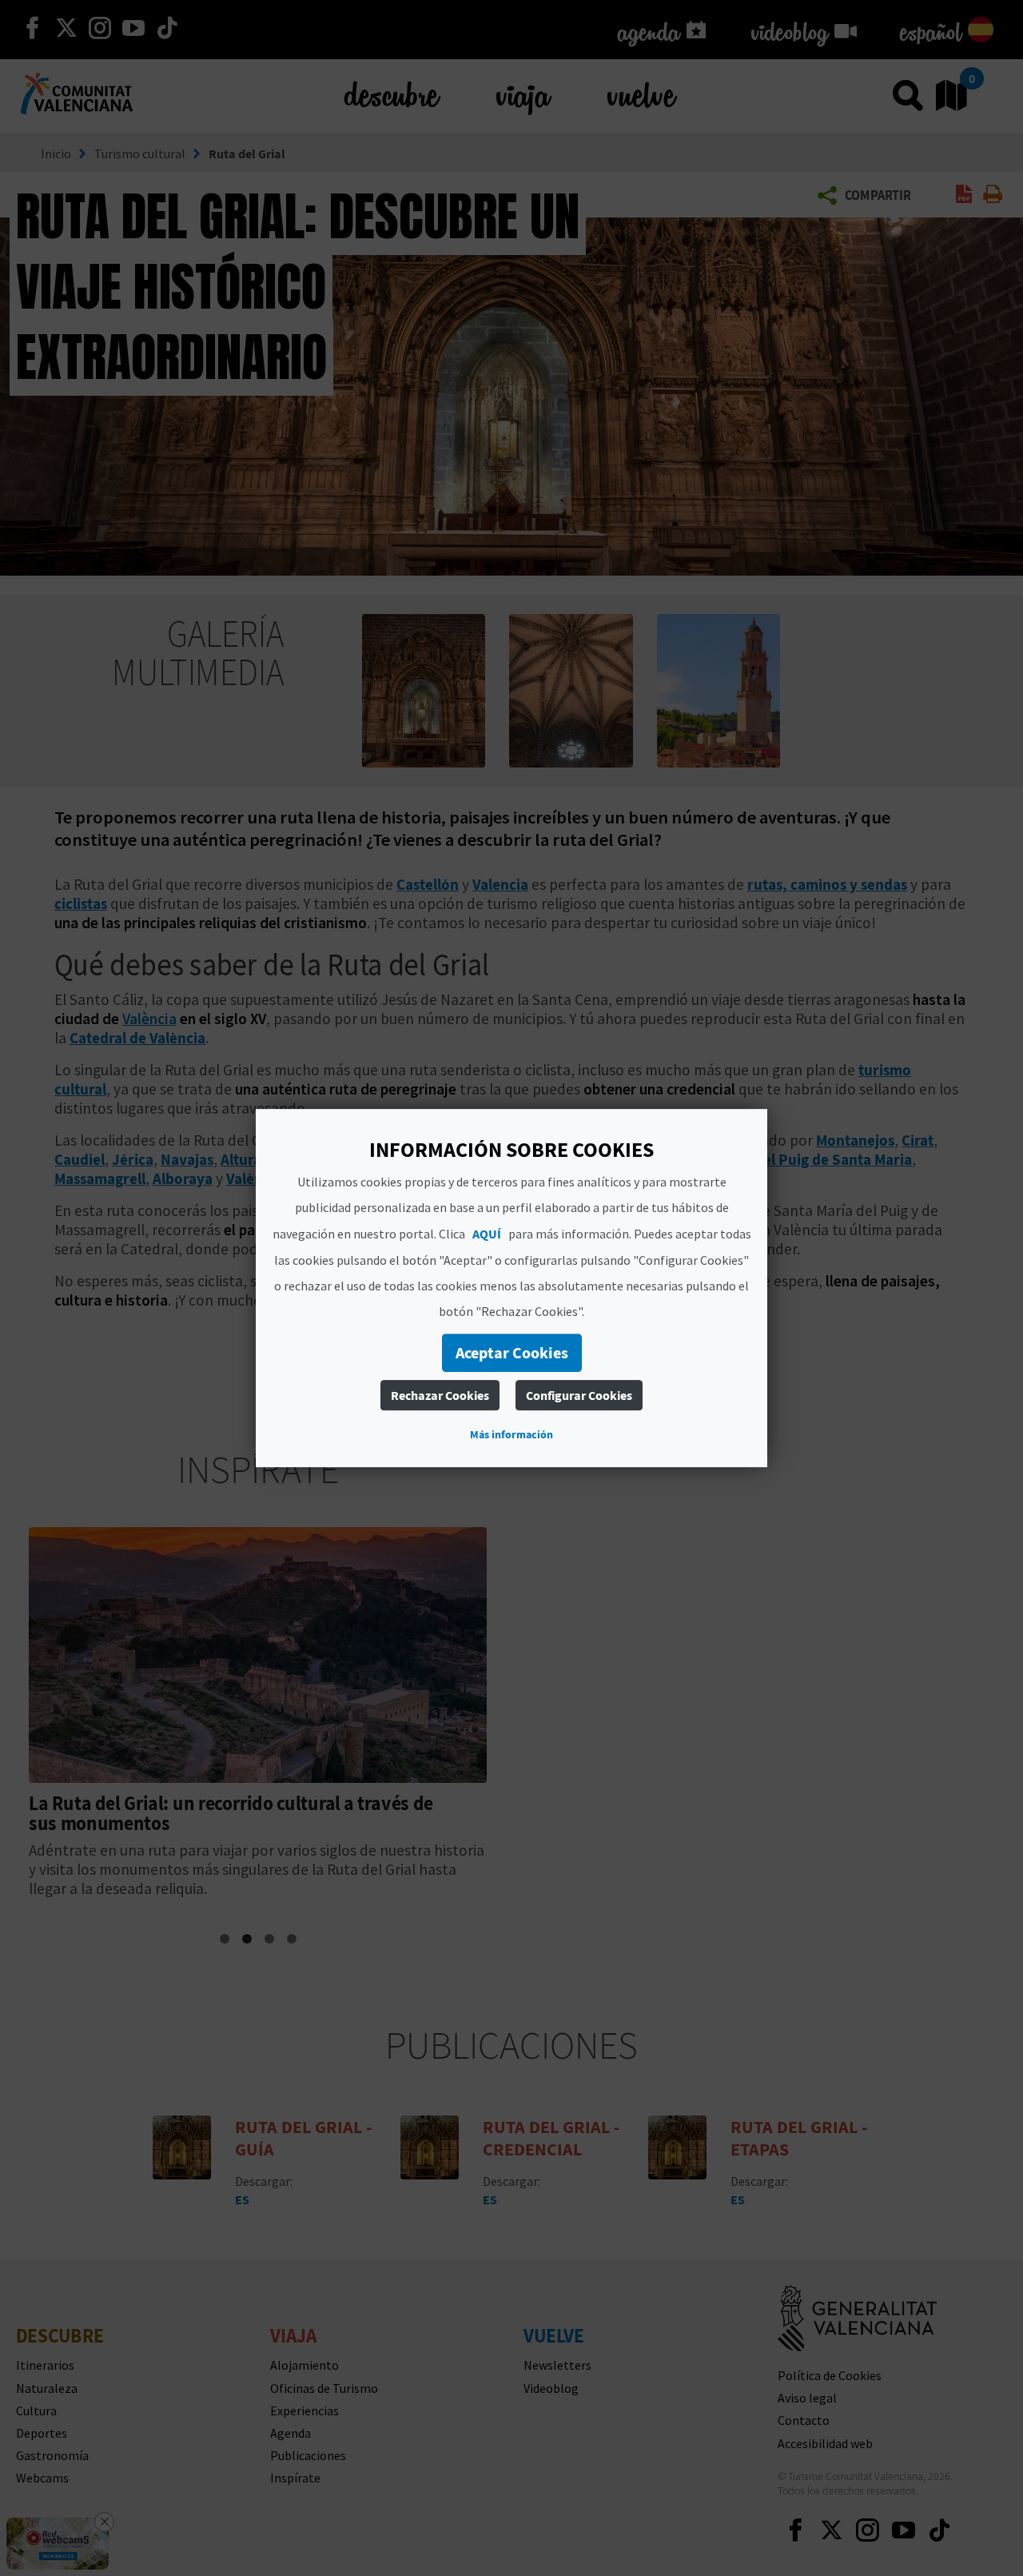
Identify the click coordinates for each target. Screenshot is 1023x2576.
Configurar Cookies (579, 1395)
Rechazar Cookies (440, 1395)
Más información (511, 1434)
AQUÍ (487, 1234)
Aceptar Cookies (512, 1352)
